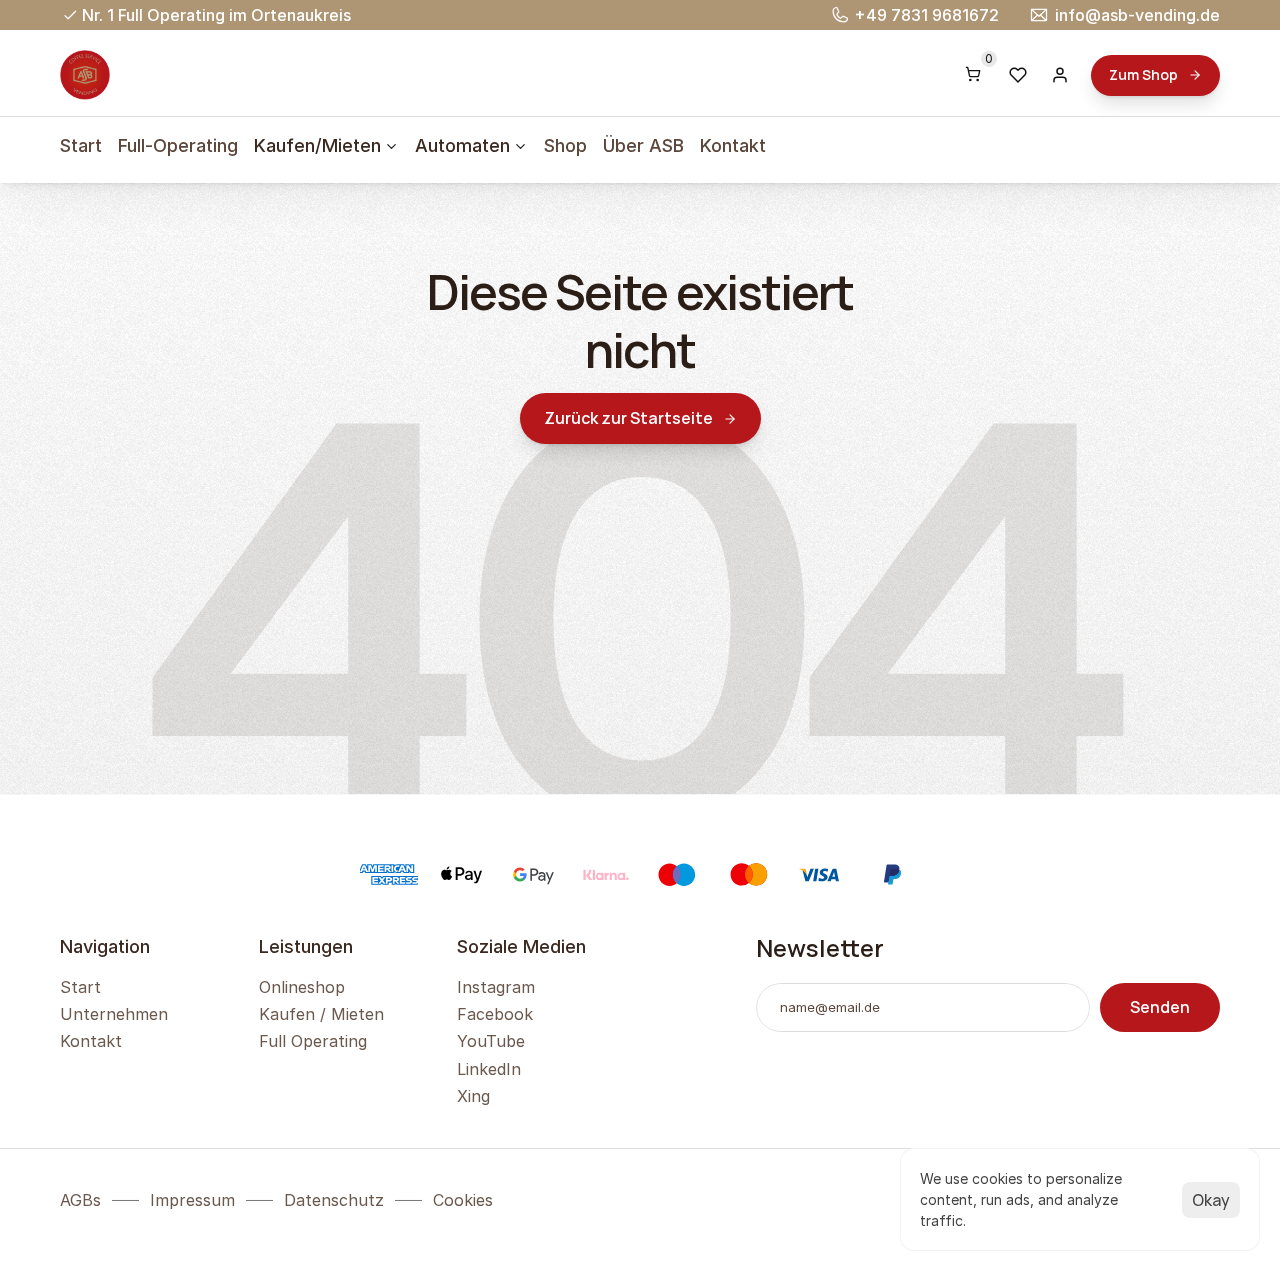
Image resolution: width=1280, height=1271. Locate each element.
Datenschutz (334, 1200)
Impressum (192, 1200)
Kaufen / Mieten (321, 1014)
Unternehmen (114, 1014)
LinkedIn (489, 1069)
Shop (565, 145)
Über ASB (643, 145)
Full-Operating (178, 145)
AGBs (80, 1200)
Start (81, 145)
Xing (473, 1096)
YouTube (491, 1041)
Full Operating (313, 1041)
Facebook (495, 1014)
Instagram (496, 987)
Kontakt (733, 145)
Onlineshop (302, 987)
